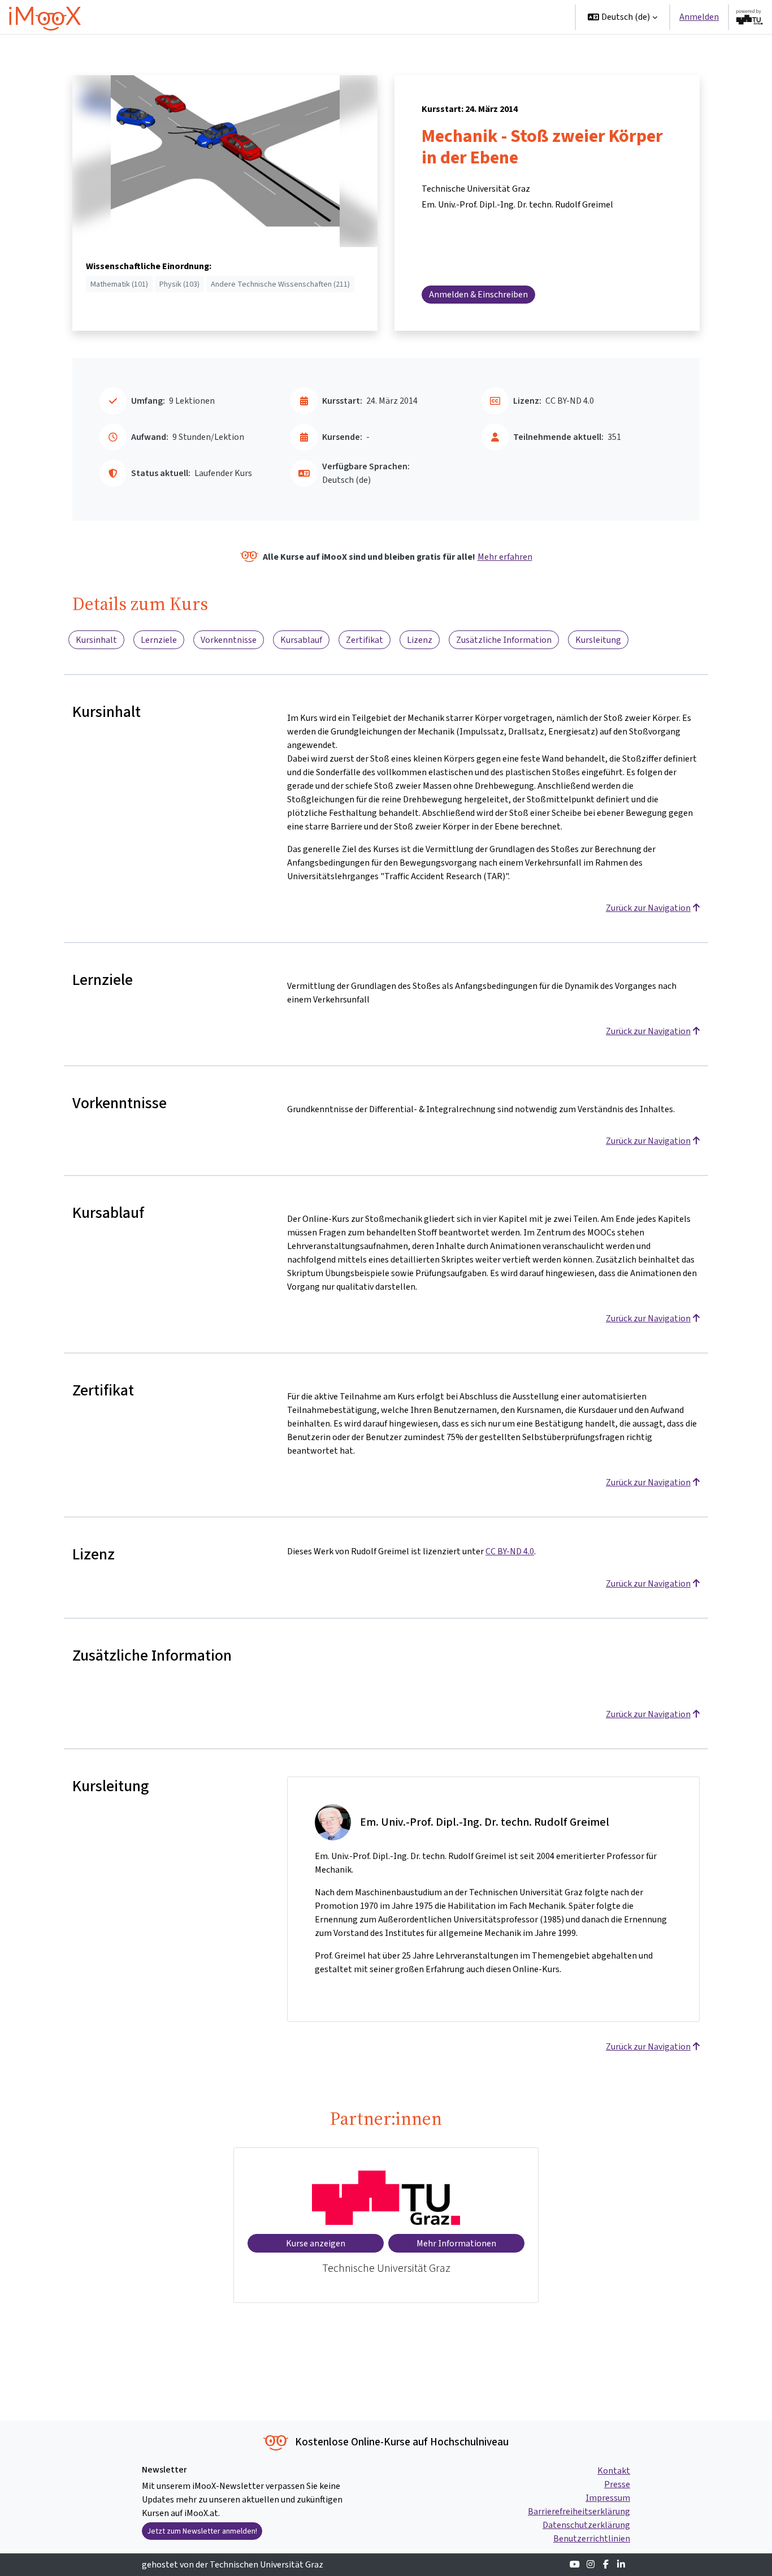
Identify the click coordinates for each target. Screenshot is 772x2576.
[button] (623, 17)
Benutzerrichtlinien (592, 2538)
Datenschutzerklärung (586, 2525)
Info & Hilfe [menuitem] (459, 17)
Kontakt (614, 2471)
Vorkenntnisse (229, 640)
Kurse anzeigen (316, 2243)
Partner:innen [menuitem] (529, 17)
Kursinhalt (96, 640)
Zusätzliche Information (504, 640)
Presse (617, 2484)
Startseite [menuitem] (361, 17)
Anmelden (699, 17)
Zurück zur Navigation (648, 908)
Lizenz (420, 640)
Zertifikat (365, 640)
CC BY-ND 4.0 (510, 1551)
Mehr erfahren (505, 557)
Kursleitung (598, 640)
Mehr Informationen (456, 2243)
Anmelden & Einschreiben (478, 294)
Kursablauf (301, 640)
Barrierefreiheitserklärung (579, 2511)
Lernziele (159, 640)
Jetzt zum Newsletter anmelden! (202, 2531)
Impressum (608, 2498)
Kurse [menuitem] (405, 17)
